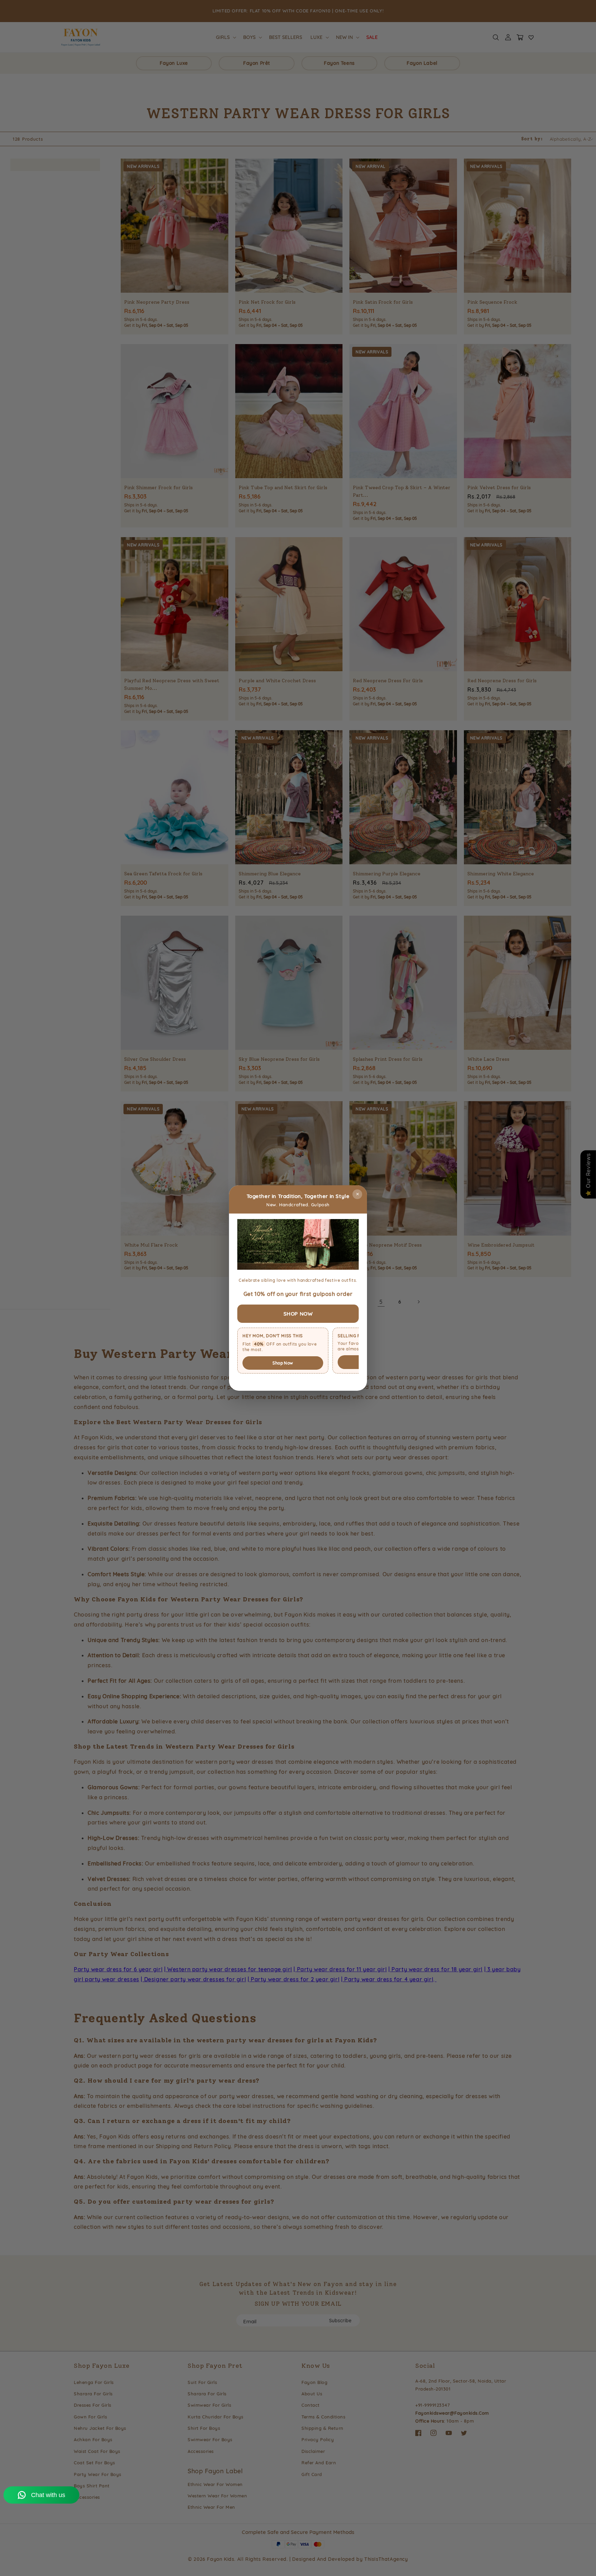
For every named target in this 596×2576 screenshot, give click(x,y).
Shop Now (283, 1363)
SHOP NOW (298, 1314)
